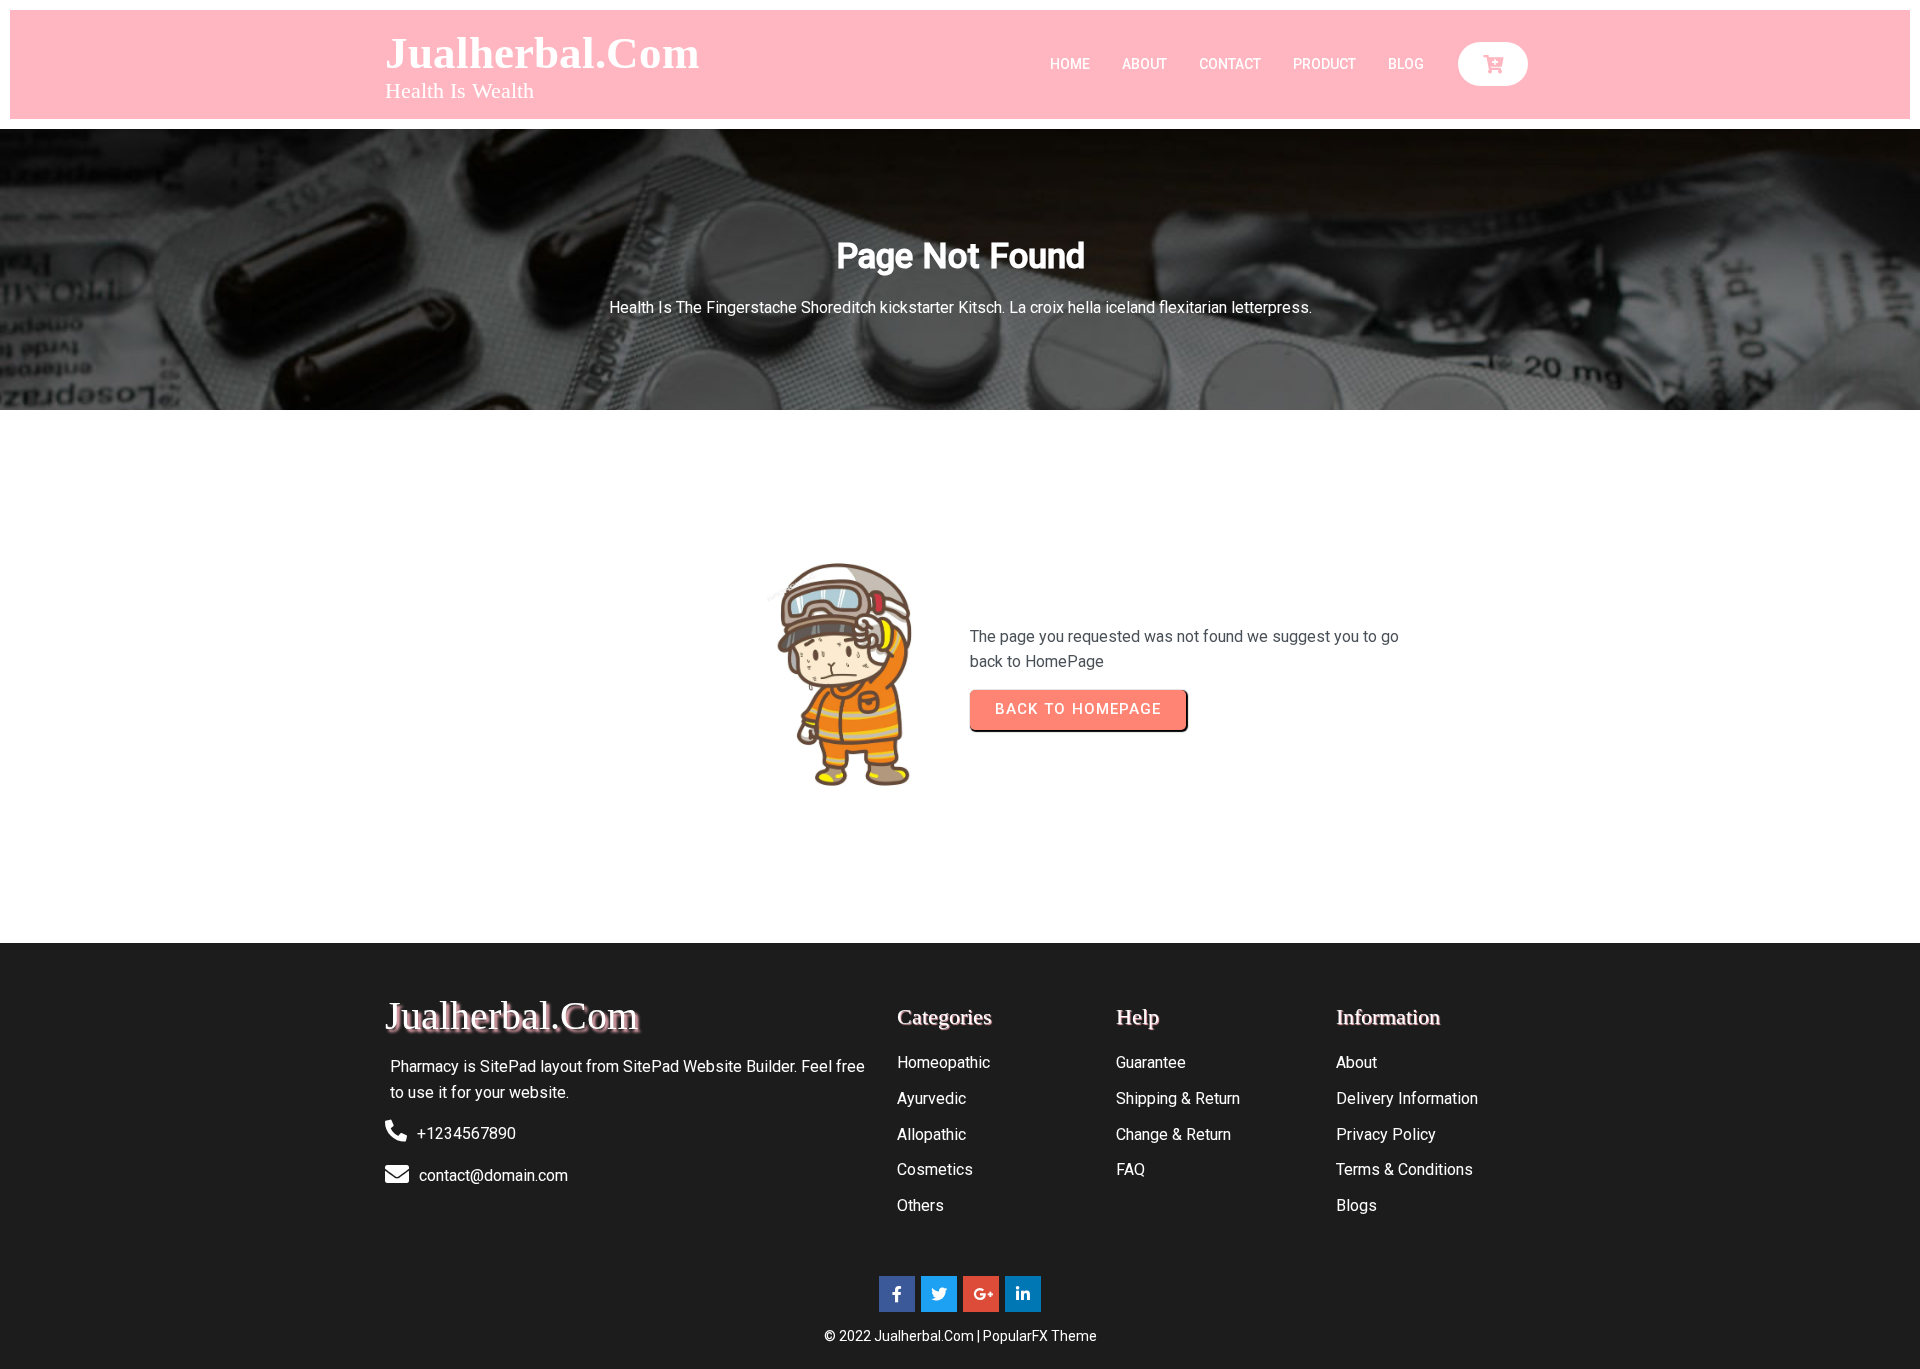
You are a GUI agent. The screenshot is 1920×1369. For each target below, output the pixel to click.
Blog (1406, 64)
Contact (1230, 64)
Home (1070, 64)
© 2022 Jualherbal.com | (903, 1336)
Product (1324, 64)
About (1144, 64)
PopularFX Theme (1040, 1336)
